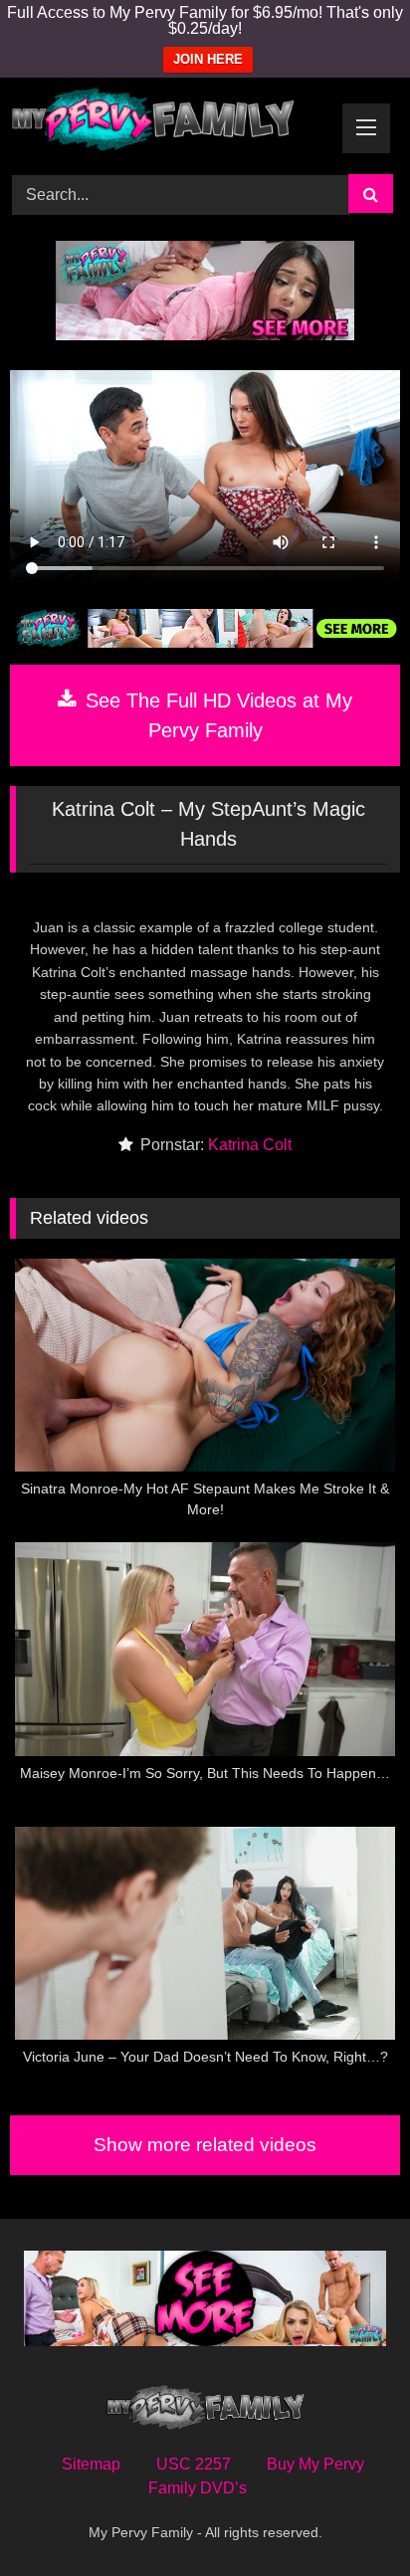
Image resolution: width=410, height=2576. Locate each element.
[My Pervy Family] (168, 123)
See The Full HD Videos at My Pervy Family (216, 715)
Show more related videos (205, 2145)
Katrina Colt (250, 1145)
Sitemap (91, 2464)
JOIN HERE (208, 59)
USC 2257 (194, 2464)
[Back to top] (348, 2517)
